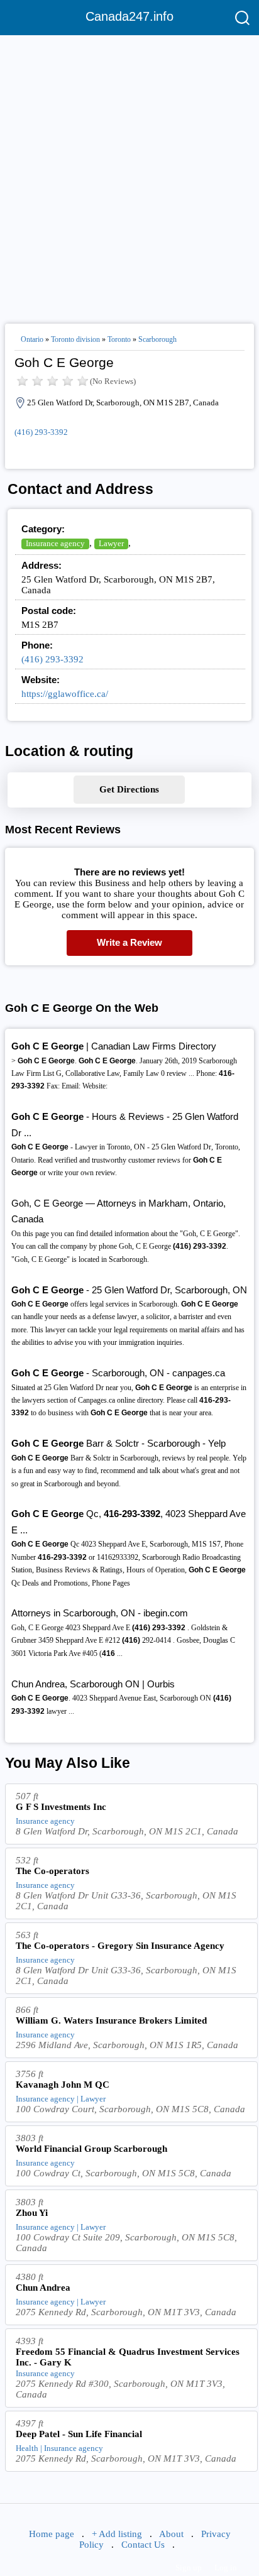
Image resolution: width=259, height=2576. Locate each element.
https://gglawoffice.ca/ (65, 694)
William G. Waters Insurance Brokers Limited (111, 2020)
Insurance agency (55, 543)
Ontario (32, 339)
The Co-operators (52, 1871)
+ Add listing (117, 2534)
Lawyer (111, 543)
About (171, 2534)
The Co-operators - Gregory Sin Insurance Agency (120, 1946)
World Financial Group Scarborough (91, 2149)
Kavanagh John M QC (63, 2085)
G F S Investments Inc (61, 1807)
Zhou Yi (32, 2213)
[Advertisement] (129, 174)
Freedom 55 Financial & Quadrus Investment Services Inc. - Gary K (128, 2357)
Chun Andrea (43, 2288)
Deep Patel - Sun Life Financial (79, 2434)
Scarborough (157, 339)
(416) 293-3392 (41, 432)
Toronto (119, 339)
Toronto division (75, 339)
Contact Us (143, 2545)
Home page (52, 2534)
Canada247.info (129, 16)
